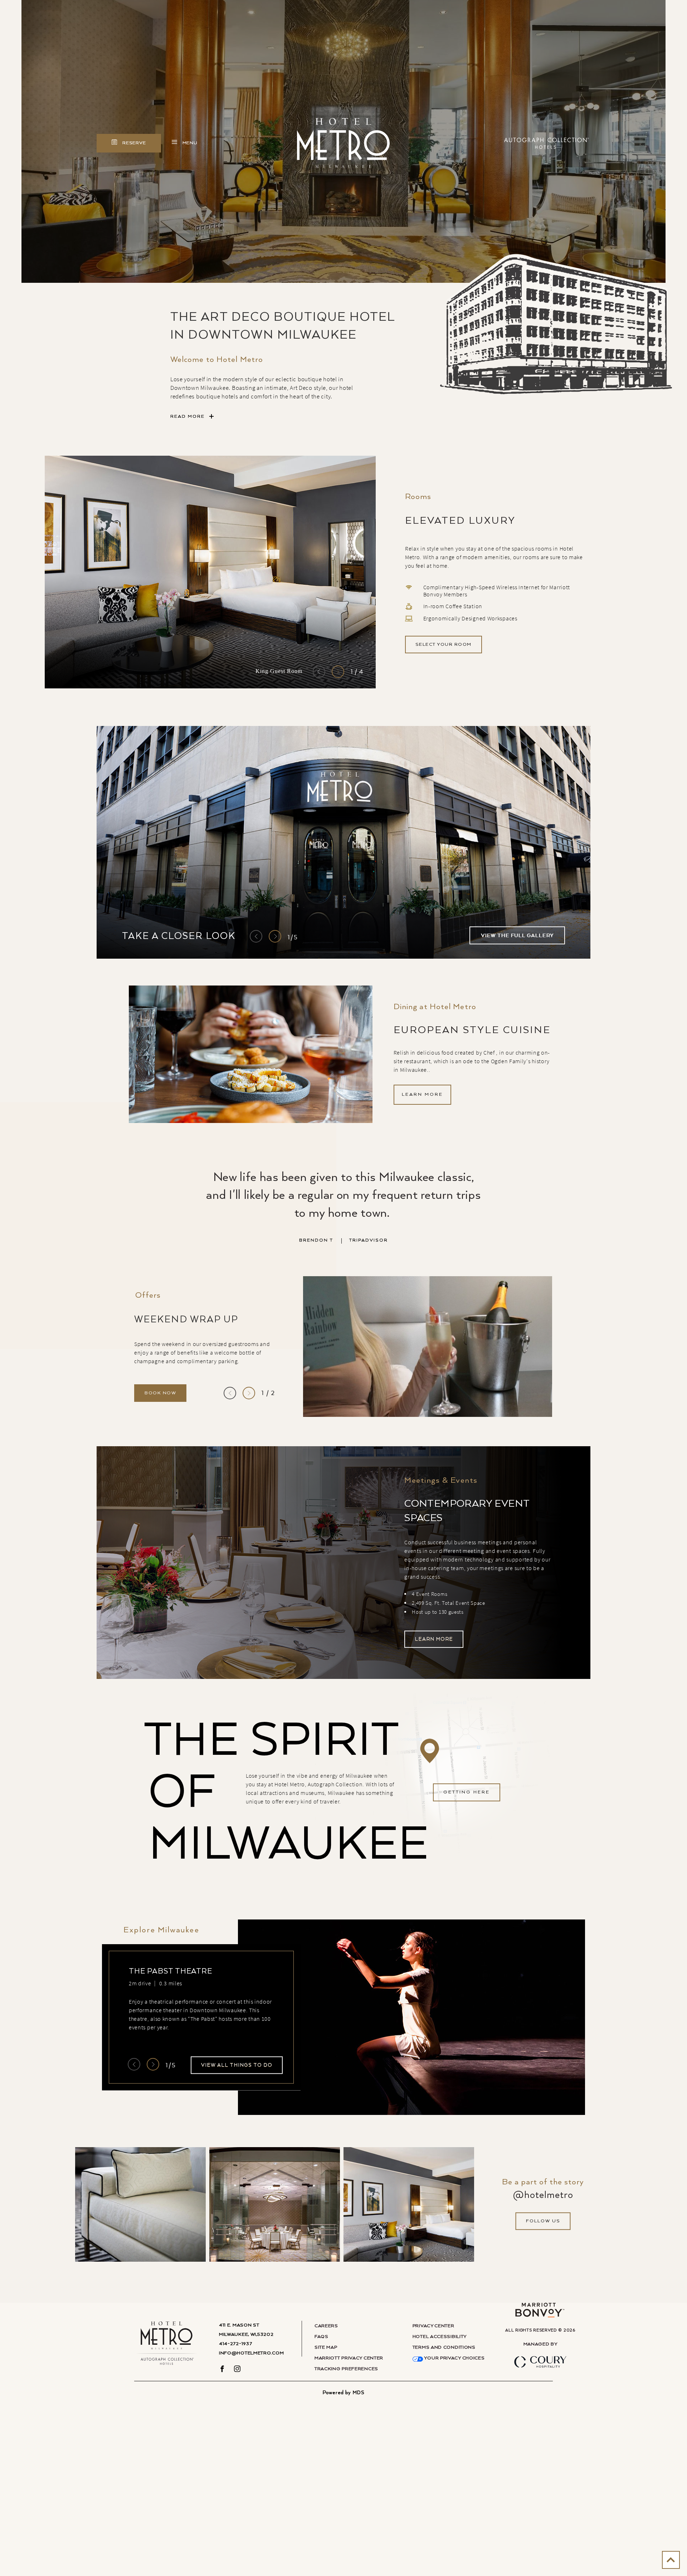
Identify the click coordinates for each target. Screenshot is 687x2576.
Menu (189, 144)
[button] (444, 645)
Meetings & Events (441, 1481)
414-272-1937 (235, 2344)
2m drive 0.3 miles (155, 1983)
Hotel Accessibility (440, 2337)
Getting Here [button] (467, 1792)
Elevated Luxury (460, 521)
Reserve (141, 146)
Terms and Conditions (444, 2347)
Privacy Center (433, 2326)
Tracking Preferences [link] (346, 2369)
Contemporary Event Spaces (467, 1511)
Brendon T (343, 1240)
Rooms (418, 497)
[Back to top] (671, 2560)
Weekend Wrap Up (186, 1319)
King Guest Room (279, 671)
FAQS (321, 2337)
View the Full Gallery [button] (517, 936)
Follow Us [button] (543, 2221)
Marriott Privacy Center (349, 2358)
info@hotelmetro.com (251, 2353)
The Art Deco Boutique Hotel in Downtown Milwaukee (283, 326)
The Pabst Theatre (170, 1971)
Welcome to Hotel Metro (217, 360)
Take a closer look (179, 936)
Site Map (326, 2347)
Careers (326, 2326)
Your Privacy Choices (454, 2358)
